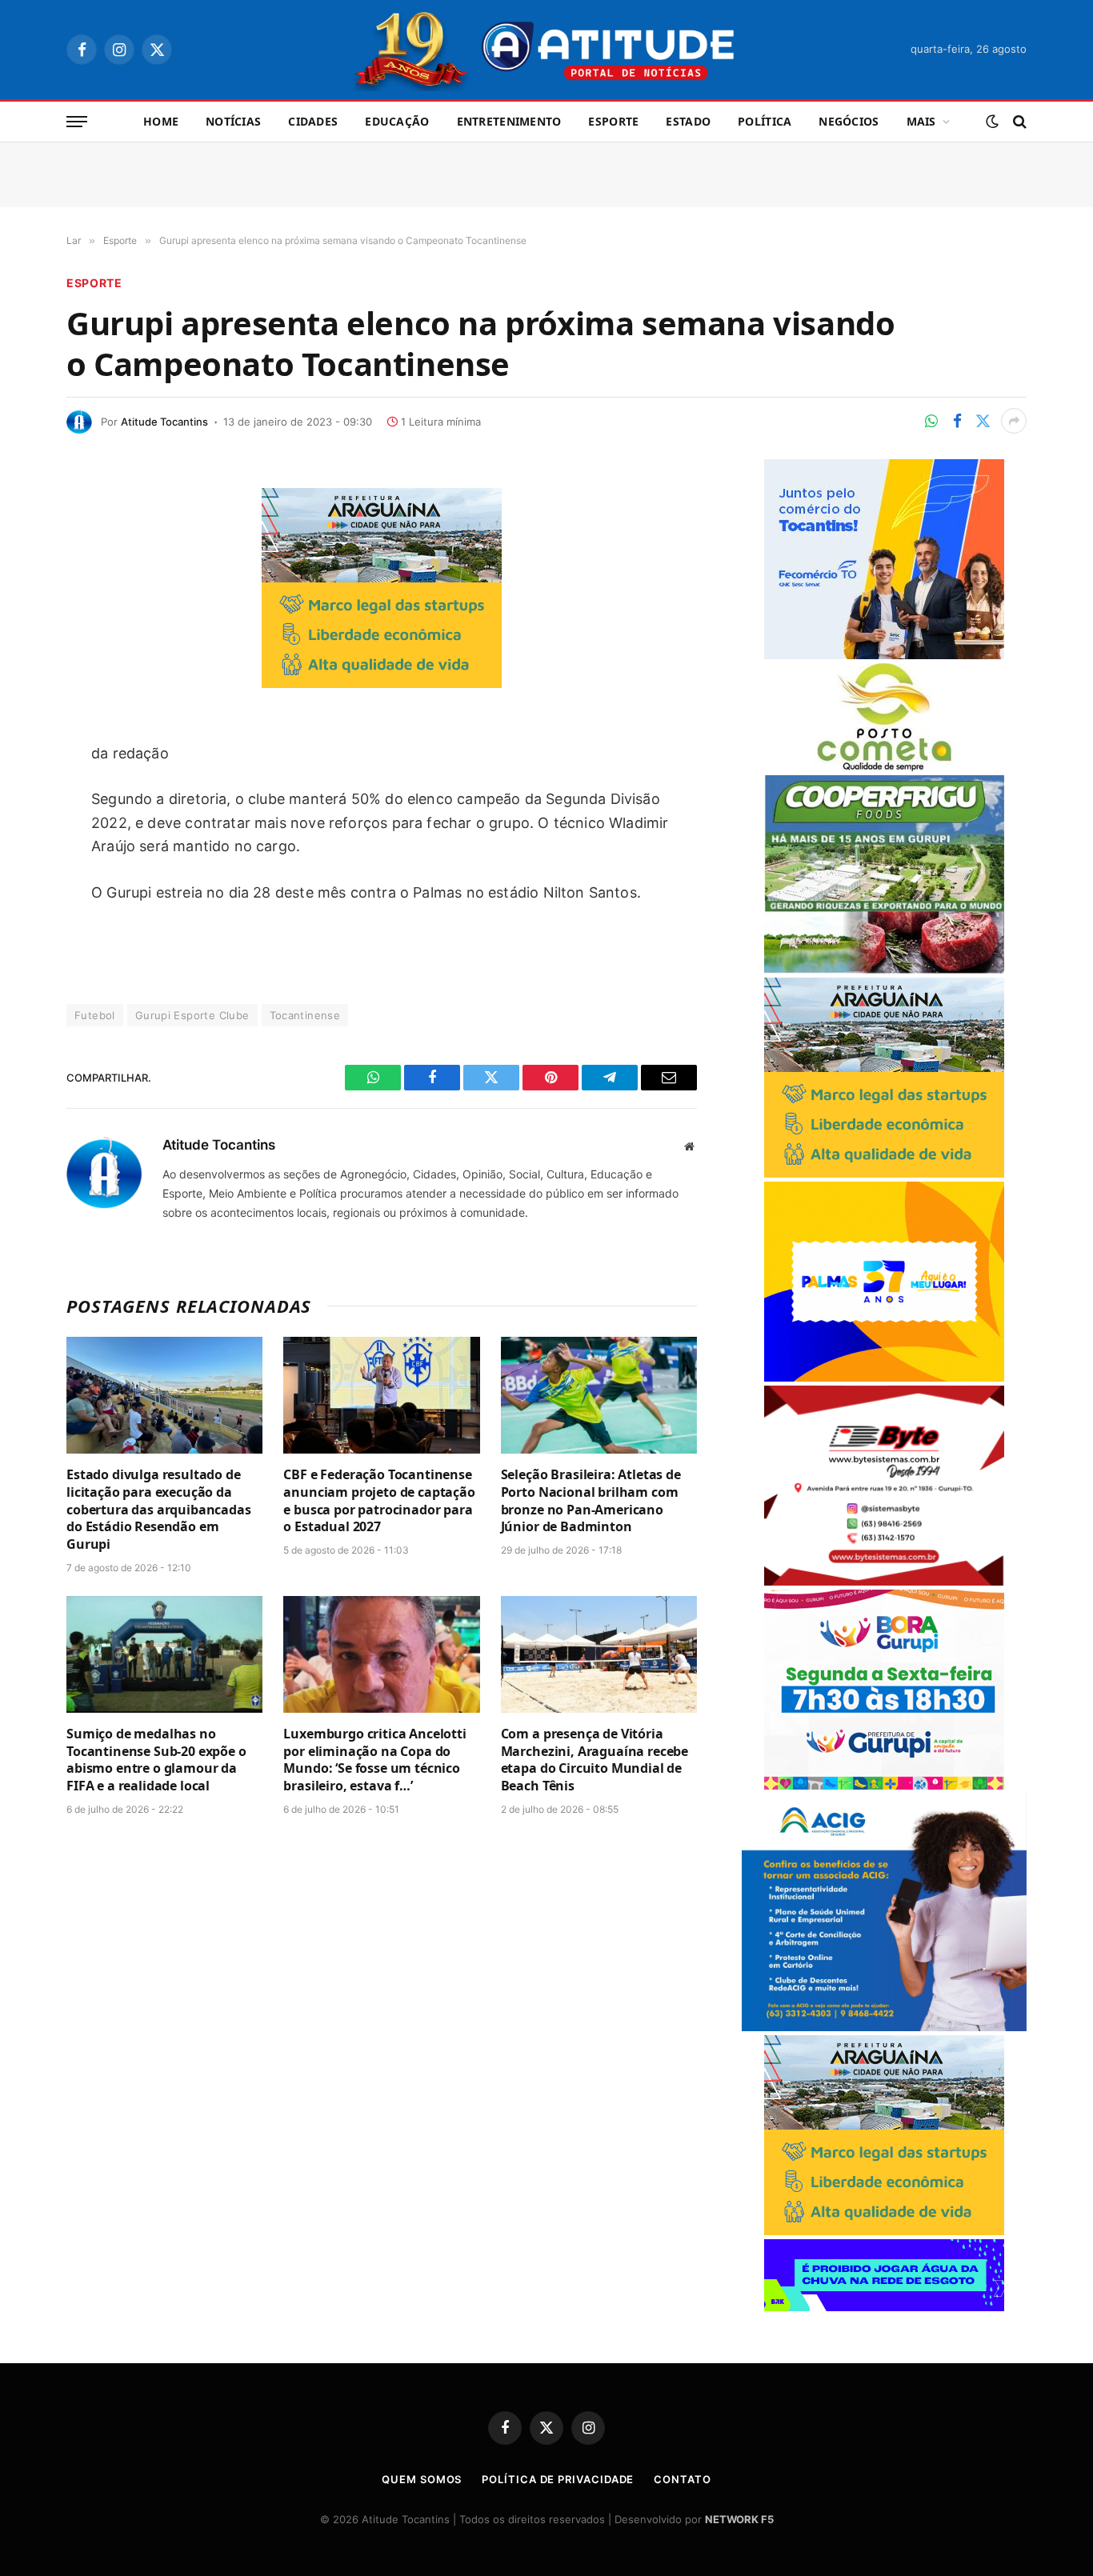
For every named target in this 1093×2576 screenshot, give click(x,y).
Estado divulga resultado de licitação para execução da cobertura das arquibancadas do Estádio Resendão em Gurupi (159, 1510)
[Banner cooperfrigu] (884, 969)
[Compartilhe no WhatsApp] (931, 421)
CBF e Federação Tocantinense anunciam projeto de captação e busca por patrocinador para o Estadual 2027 (379, 1501)
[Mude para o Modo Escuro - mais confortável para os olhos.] (992, 122)
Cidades (313, 121)
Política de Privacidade (558, 2479)
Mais (921, 121)
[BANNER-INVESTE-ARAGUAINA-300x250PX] (382, 683)
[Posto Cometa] (884, 767)
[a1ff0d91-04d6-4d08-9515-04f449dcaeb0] (884, 655)
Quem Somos (422, 2479)
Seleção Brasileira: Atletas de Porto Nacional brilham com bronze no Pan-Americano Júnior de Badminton (591, 1501)
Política (765, 121)
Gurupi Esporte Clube (192, 1015)
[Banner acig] (884, 2027)
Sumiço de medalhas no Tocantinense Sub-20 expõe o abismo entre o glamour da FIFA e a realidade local (156, 1760)
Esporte (613, 121)
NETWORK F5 (739, 2519)
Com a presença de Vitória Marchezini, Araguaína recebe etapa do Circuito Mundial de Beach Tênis (595, 1760)
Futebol (95, 1015)
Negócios (849, 121)
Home (161, 121)
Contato (682, 2479)
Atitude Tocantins (164, 422)
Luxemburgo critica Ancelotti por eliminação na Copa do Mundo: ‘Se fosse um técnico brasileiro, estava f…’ (375, 1760)
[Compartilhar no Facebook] (957, 421)
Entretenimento (509, 121)
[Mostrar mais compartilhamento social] (1014, 421)
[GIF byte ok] (884, 1581)
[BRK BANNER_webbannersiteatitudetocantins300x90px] (884, 2307)
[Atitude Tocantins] (547, 50)
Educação (397, 121)
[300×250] (884, 1377)
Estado (688, 121)
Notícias (233, 121)
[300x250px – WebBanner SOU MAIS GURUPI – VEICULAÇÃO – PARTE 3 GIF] (884, 1785)
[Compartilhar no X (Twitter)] (983, 421)
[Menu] (77, 122)
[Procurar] (1018, 122)
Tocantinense (305, 1015)
